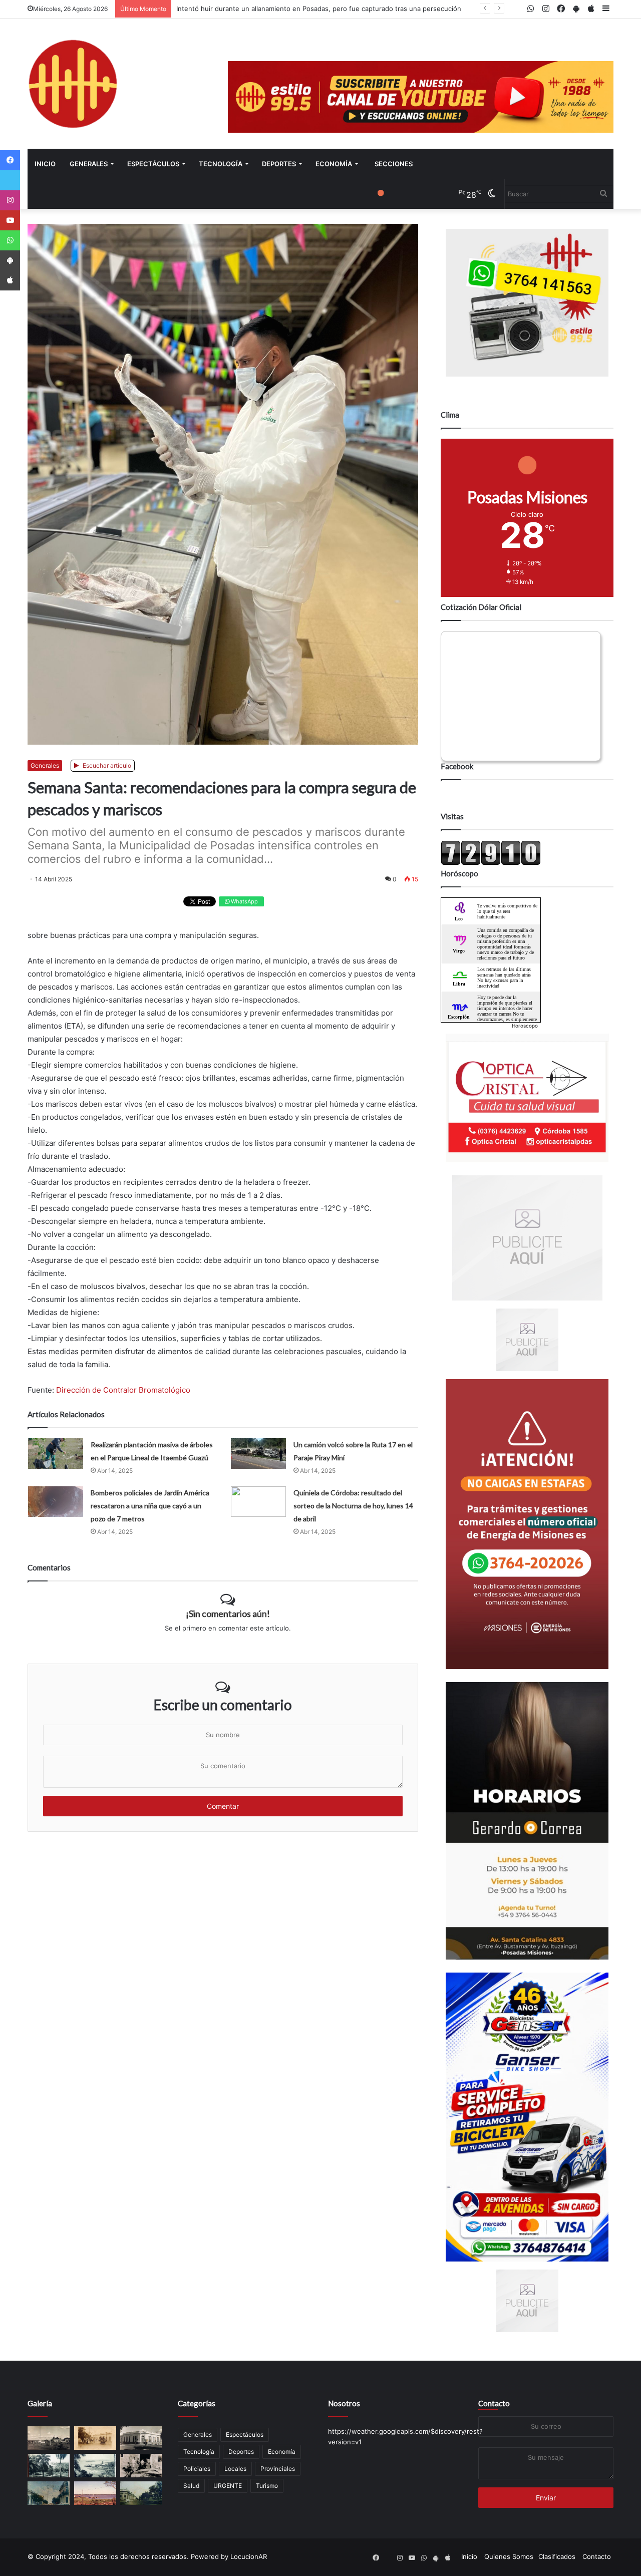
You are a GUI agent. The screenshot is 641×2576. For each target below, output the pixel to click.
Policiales (197, 2469)
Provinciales (278, 2469)
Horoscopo (525, 1026)
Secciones (394, 164)
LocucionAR (249, 2556)
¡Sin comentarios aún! (228, 1614)
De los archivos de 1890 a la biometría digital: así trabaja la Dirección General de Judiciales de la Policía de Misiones (356, 9)
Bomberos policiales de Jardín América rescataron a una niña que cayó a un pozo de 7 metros (150, 1506)
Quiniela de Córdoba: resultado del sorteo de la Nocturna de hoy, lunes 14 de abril (353, 1506)
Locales (235, 2469)
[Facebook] (10, 160)
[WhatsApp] (10, 240)
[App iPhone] (10, 280)
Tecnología (221, 164)
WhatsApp (244, 901)
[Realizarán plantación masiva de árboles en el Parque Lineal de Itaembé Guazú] (56, 1454)
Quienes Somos (509, 2556)
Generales (89, 164)
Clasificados (557, 2556)
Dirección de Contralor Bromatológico (123, 1390)
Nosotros (344, 2403)
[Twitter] (10, 180)
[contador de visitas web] (491, 863)
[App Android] (10, 260)
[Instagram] (10, 200)
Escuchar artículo (106, 765)
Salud (191, 2486)
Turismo (267, 2486)
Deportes (279, 164)
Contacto (494, 2403)
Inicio (45, 164)
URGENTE (228, 2486)
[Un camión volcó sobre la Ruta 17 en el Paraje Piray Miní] (258, 1454)
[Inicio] (73, 84)
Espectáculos (153, 164)
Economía (334, 164)
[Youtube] (10, 220)
